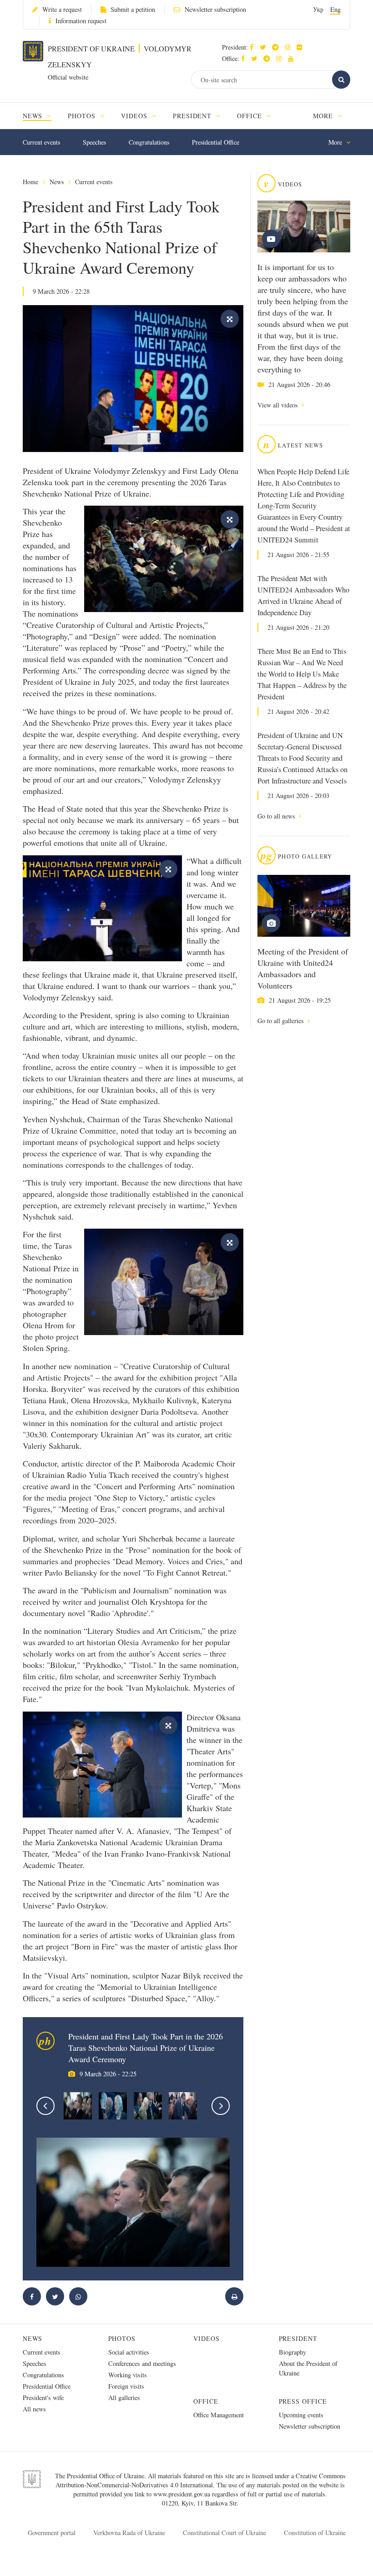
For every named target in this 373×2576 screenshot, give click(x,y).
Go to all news (277, 816)
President (298, 2338)
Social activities (129, 2352)
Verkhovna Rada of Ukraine (129, 2533)
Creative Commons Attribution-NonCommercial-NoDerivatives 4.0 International (201, 2480)
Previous (45, 2106)
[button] (265, 47)
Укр (318, 9)
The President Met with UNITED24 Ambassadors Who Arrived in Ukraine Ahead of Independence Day (303, 595)
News (57, 182)
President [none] (194, 116)
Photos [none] (83, 116)
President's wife (43, 2398)
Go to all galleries (281, 1021)
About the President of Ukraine (308, 2368)
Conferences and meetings (142, 2363)
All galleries (124, 2398)
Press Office (303, 2401)
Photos (122, 2338)
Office (206, 2401)
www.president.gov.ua (183, 2494)
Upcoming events (301, 2415)
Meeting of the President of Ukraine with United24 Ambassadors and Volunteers (303, 968)
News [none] (34, 116)
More (324, 116)
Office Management (219, 2415)
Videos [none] (135, 116)
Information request (81, 21)
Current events (41, 142)
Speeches (94, 142)
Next (221, 2106)
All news (34, 2409)
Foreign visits (126, 2386)
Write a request (62, 9)
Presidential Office (216, 142)
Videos (207, 2338)
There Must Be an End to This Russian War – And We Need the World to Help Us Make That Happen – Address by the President (302, 674)
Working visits (128, 2375)
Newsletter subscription (215, 9)
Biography (292, 2352)
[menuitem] (41, 116)
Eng (335, 9)
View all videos (278, 405)
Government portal (52, 2533)
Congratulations (149, 142)
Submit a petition (133, 9)
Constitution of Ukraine (315, 2533)
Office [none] (251, 116)
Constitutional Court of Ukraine (224, 2533)
